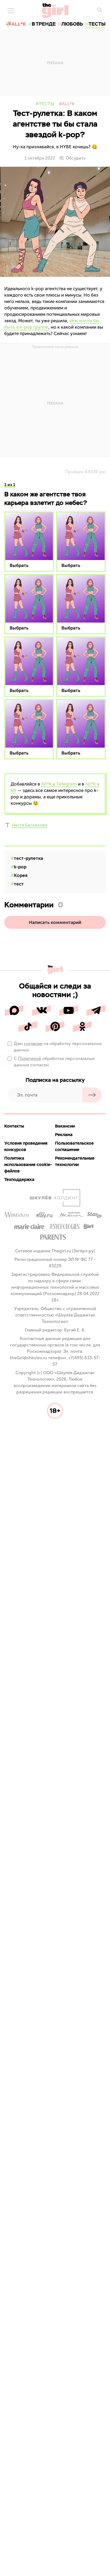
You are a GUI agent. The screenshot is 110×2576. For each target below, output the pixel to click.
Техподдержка (19, 1180)
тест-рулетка (28, 858)
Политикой (30, 1058)
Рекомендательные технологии (75, 1161)
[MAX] (14, 1011)
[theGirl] (55, 11)
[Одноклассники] (82, 1027)
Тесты (47, 104)
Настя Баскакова (30, 825)
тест (19, 884)
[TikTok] (28, 1027)
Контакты (14, 1126)
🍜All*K (16, 24)
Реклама (64, 1135)
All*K (68, 104)
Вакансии (65, 1126)
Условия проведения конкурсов (26, 1146)
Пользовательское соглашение (74, 1146)
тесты (97, 24)
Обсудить (76, 158)
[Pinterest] (55, 1027)
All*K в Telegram (59, 784)
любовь (72, 24)
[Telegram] (96, 1011)
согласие (33, 1044)
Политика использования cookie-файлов (28, 1165)
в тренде (44, 24)
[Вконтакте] (41, 1011)
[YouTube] (69, 1011)
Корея (21, 875)
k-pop (20, 867)
